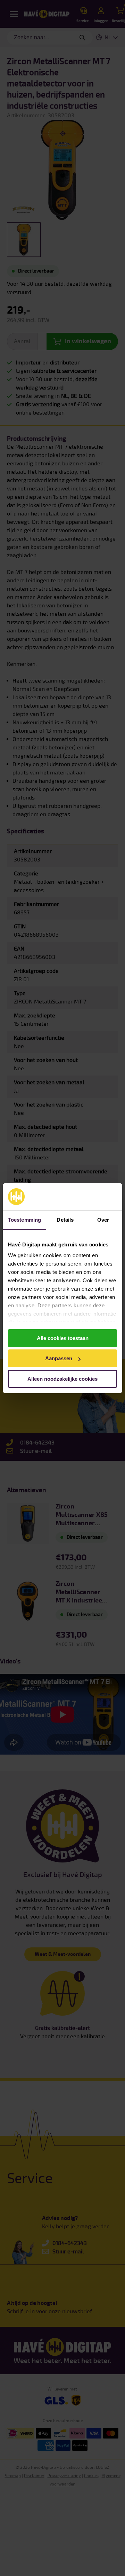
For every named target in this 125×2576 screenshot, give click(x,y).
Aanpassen (59, 1358)
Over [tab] (103, 1220)
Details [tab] (65, 1220)
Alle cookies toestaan (63, 1338)
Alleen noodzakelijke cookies (62, 1379)
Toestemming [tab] (24, 1220)
